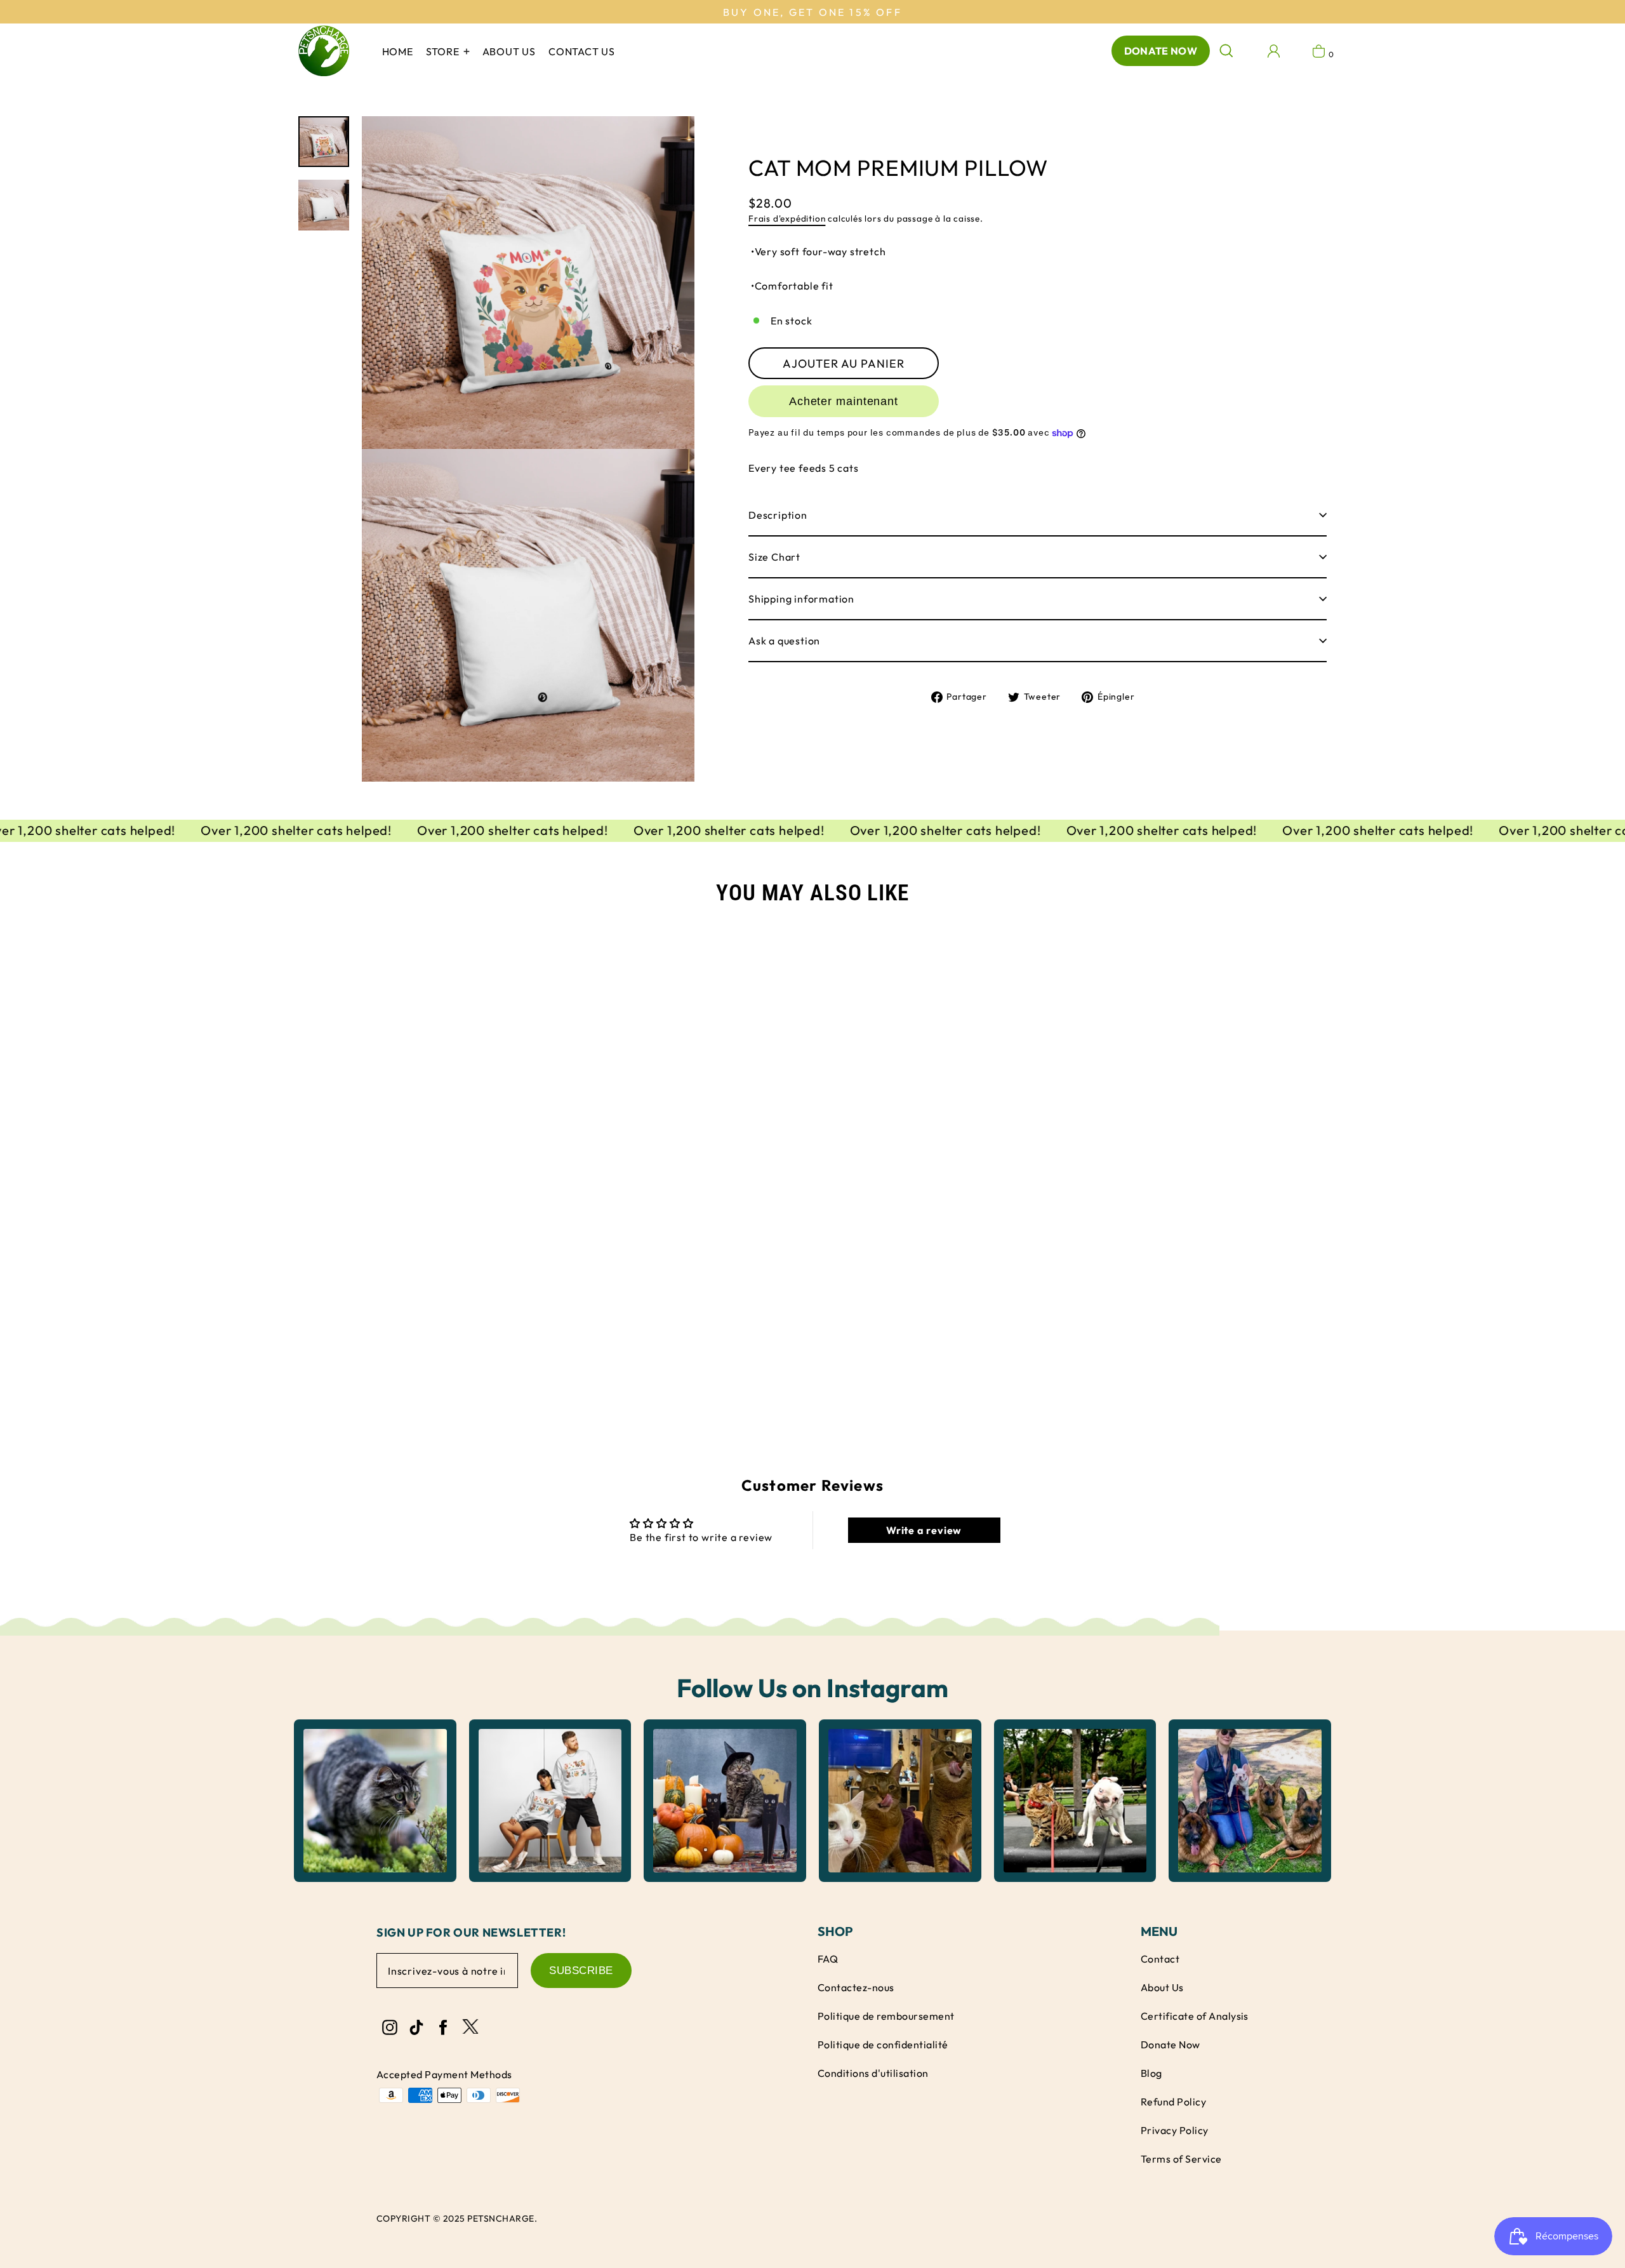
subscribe (581, 1971)
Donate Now (1161, 51)
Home (398, 51)
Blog (1151, 2073)
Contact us (582, 51)
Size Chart (774, 557)
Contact (1160, 1959)
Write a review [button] (924, 1530)
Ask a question (784, 641)
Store (444, 51)
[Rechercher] (1226, 51)
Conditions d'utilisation (873, 2073)
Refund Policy (1173, 2102)
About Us (1162, 1987)
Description (778, 515)
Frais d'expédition (787, 218)
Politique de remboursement (886, 2016)
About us (509, 51)
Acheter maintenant (844, 401)
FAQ (828, 1959)
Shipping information (801, 599)
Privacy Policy (1175, 2130)
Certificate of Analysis (1195, 2016)
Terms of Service (1181, 2159)
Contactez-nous (856, 1987)
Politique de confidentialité (883, 2045)
